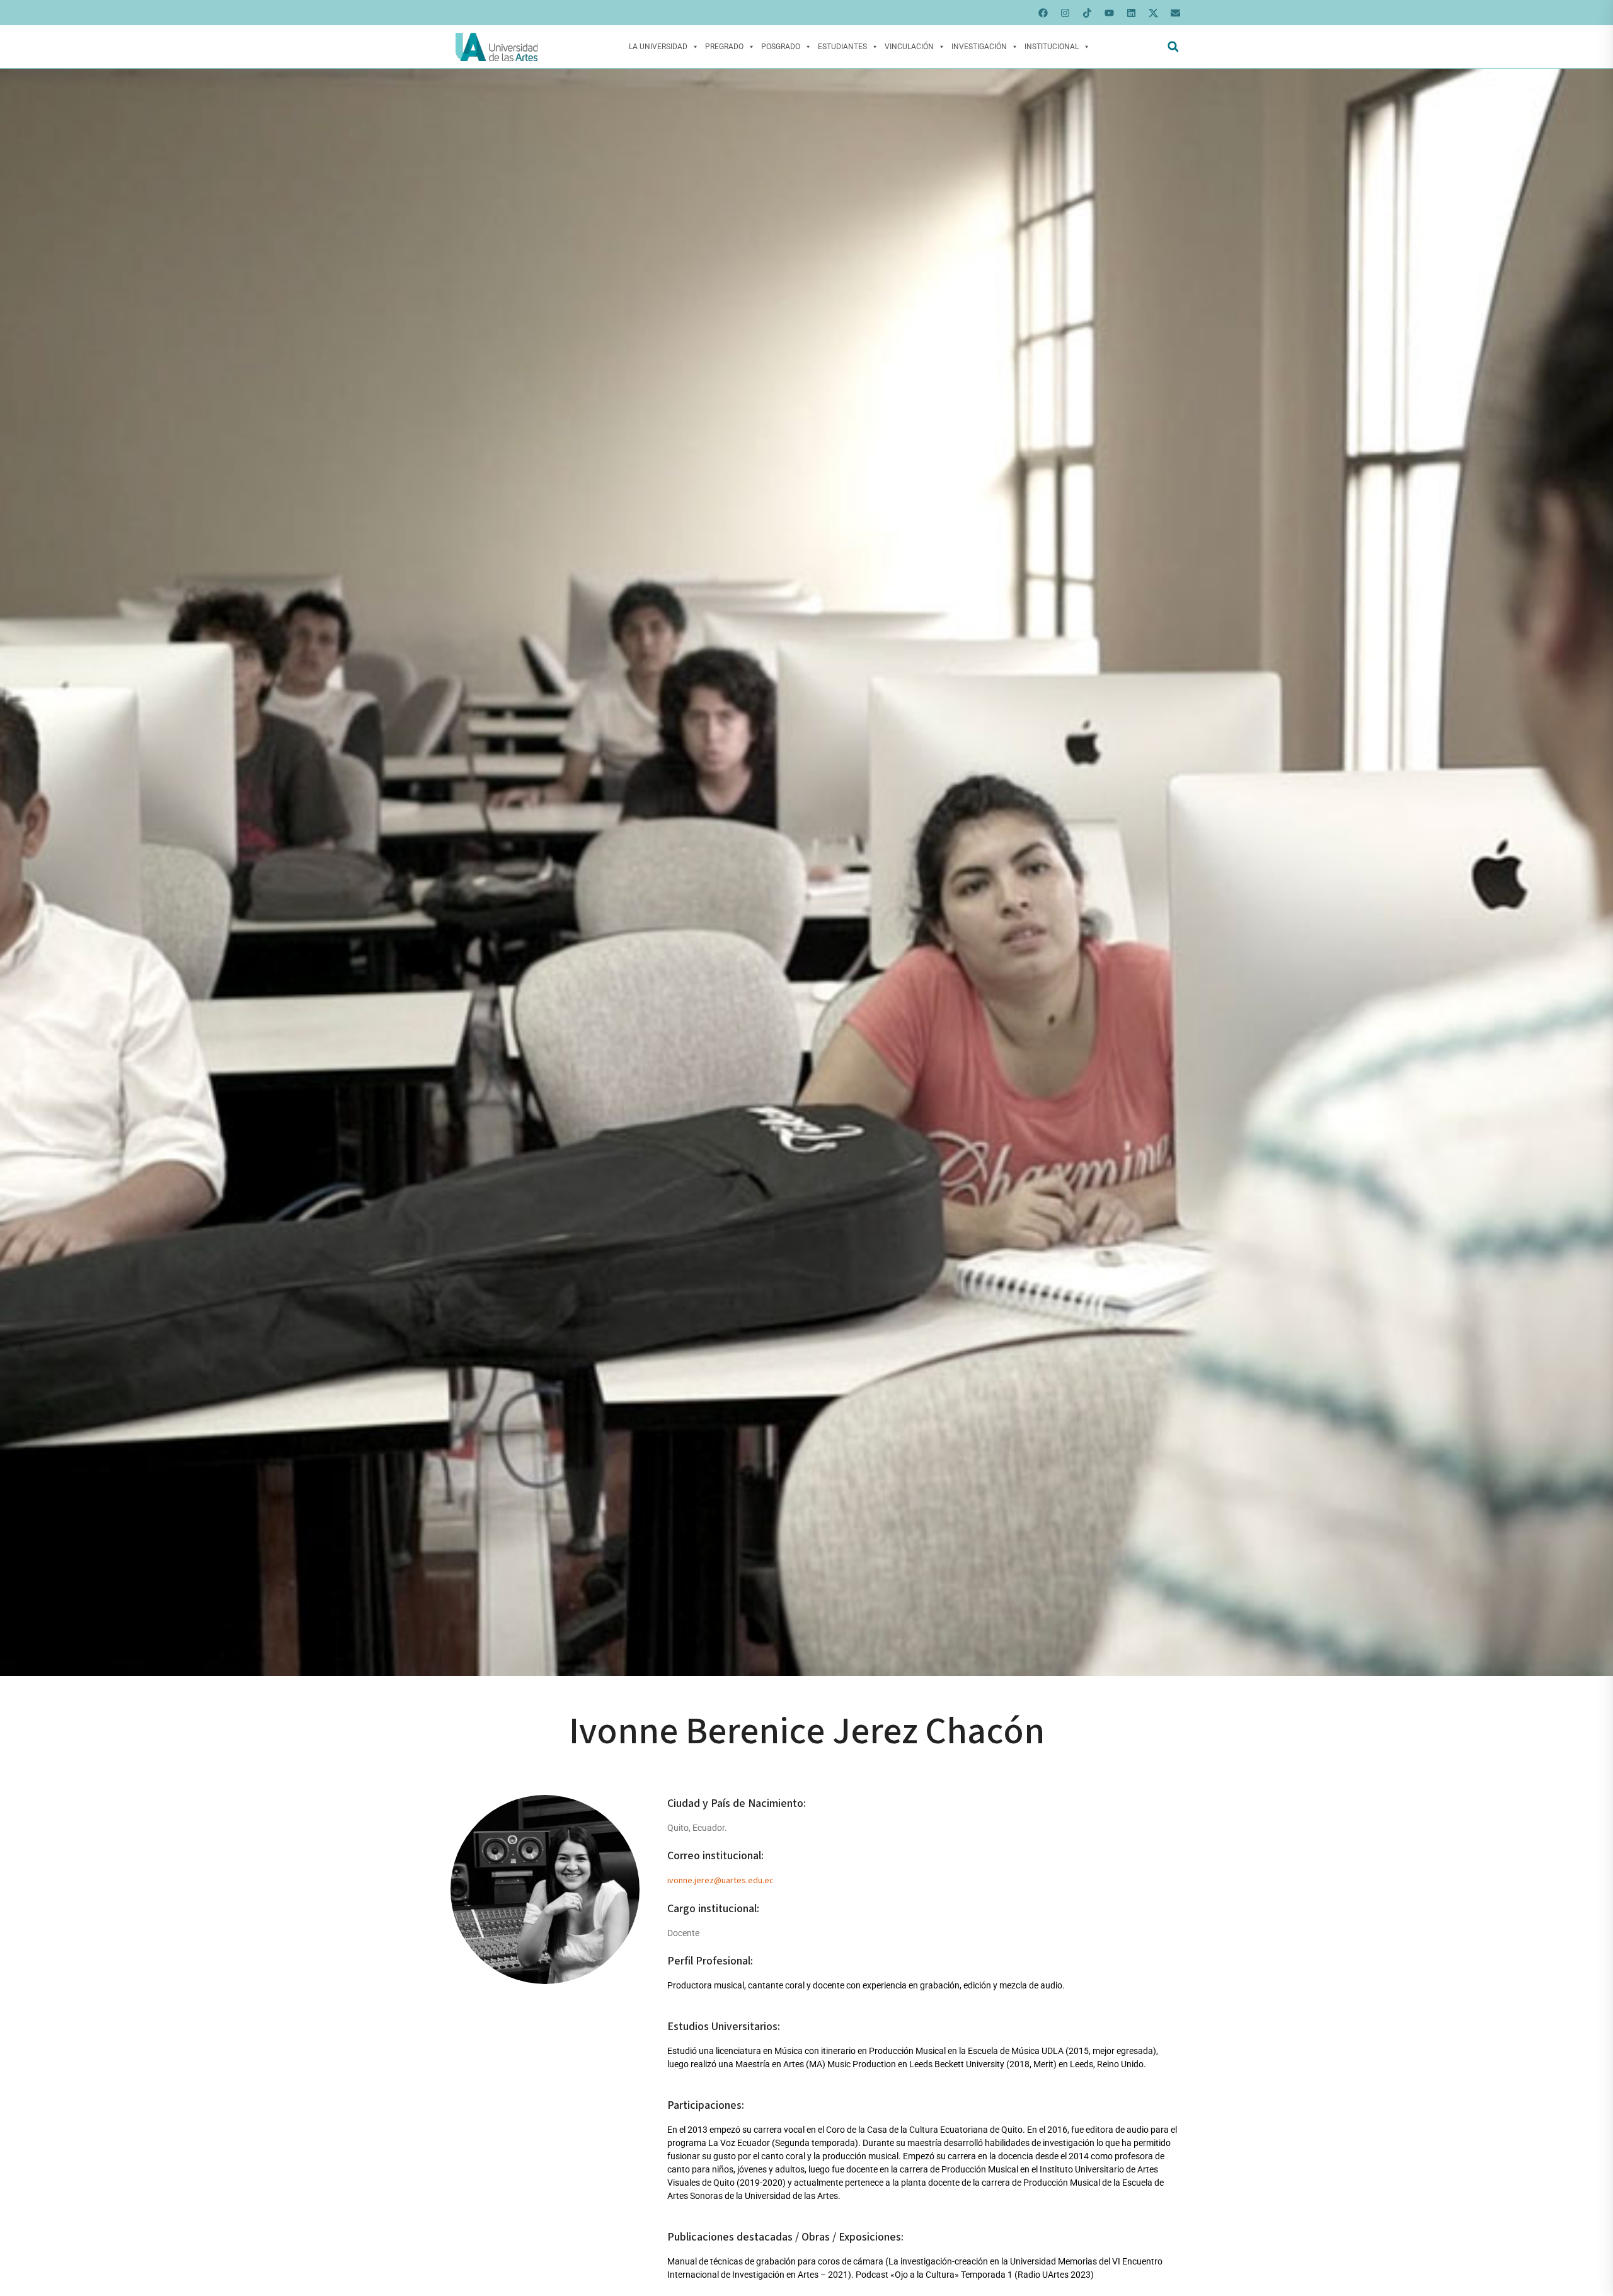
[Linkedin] (1131, 13)
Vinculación (909, 47)
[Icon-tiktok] (1087, 13)
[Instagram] (1065, 13)
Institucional (1052, 47)
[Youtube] (1109, 13)
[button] (1173, 47)
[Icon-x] (1153, 13)
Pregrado (724, 47)
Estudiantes (842, 47)
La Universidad (658, 47)
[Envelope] (1175, 13)
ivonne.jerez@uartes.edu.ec (720, 1881)
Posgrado (781, 47)
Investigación (979, 47)
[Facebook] (1043, 13)
